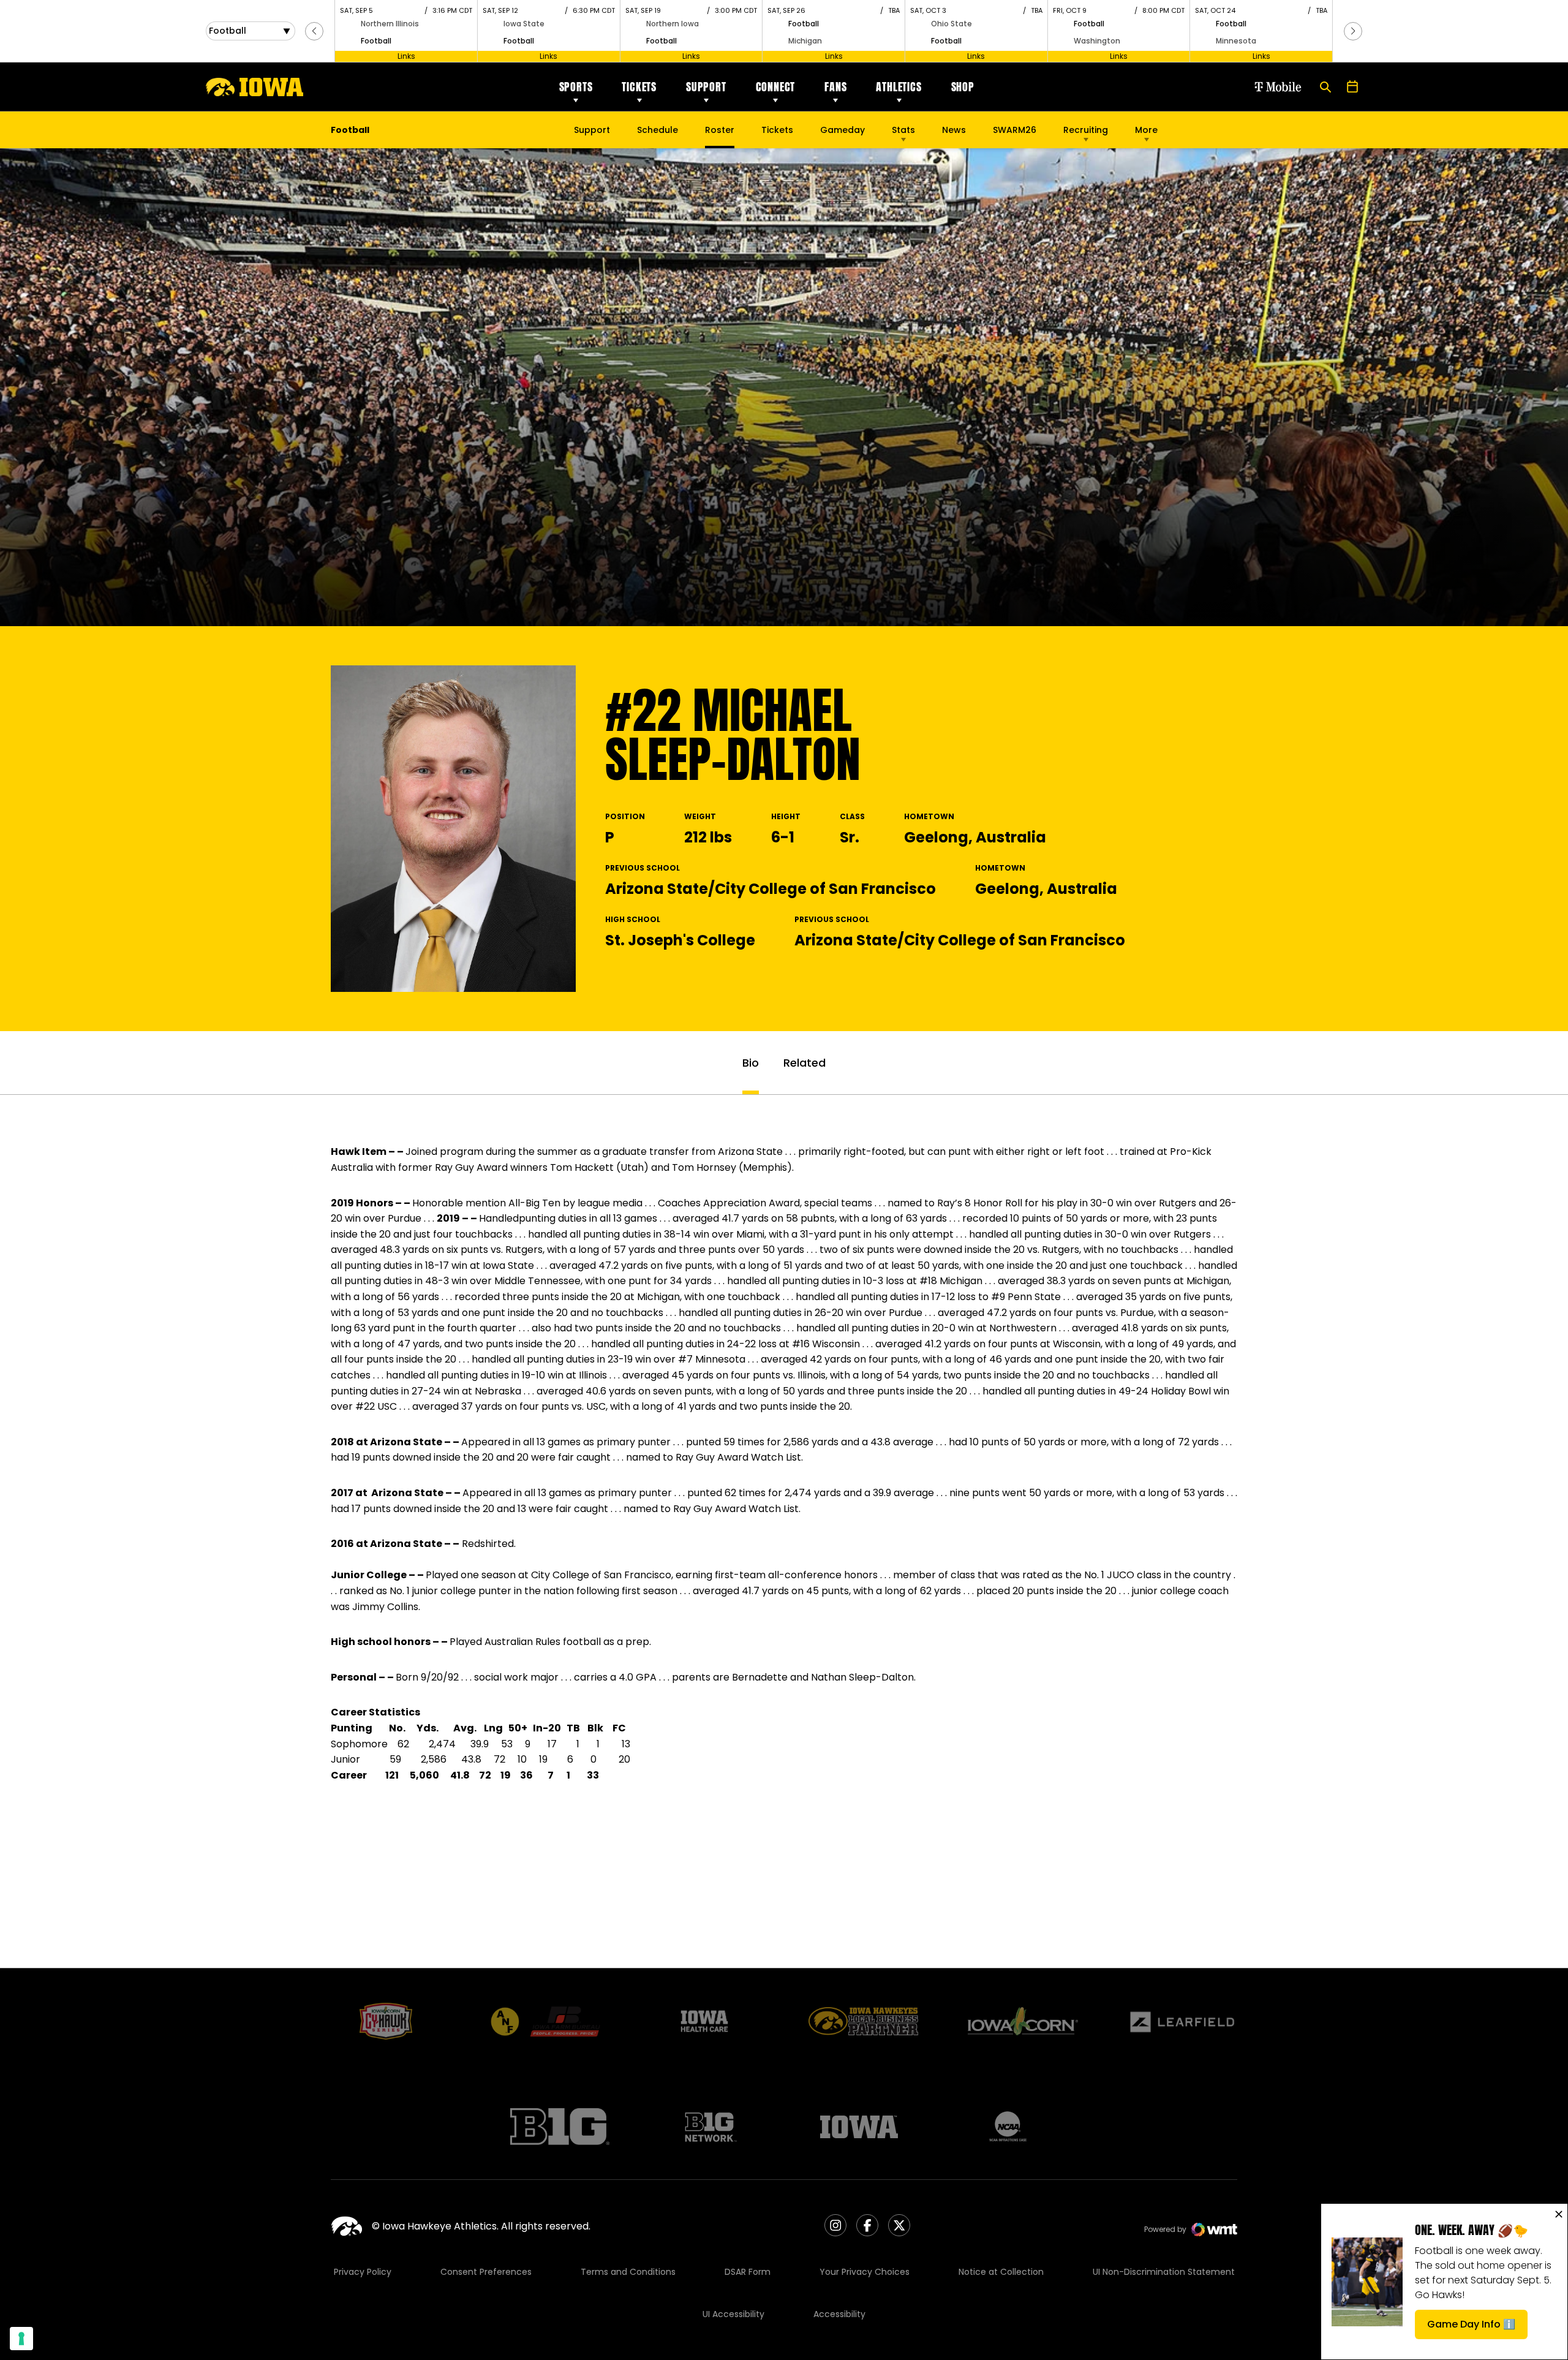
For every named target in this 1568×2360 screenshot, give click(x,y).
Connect (776, 87)
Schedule (658, 130)
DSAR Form (748, 2272)
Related (805, 1063)
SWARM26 (1015, 130)
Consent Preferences (486, 2272)
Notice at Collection (1001, 2272)
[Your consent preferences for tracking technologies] (21, 2339)
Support (706, 87)
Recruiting (1086, 130)
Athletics (899, 87)
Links (406, 56)
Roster (720, 130)
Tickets (639, 87)
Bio (751, 1063)
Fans (835, 87)
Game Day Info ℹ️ (1477, 2328)
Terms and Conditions (628, 2272)
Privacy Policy (363, 2272)
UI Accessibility (733, 2314)
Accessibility (839, 2314)
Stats (903, 130)
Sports (576, 87)
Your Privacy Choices (865, 2272)
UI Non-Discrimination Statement (1164, 2272)
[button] (314, 31)
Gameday (842, 130)
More (1146, 130)
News (954, 130)
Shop (963, 87)
